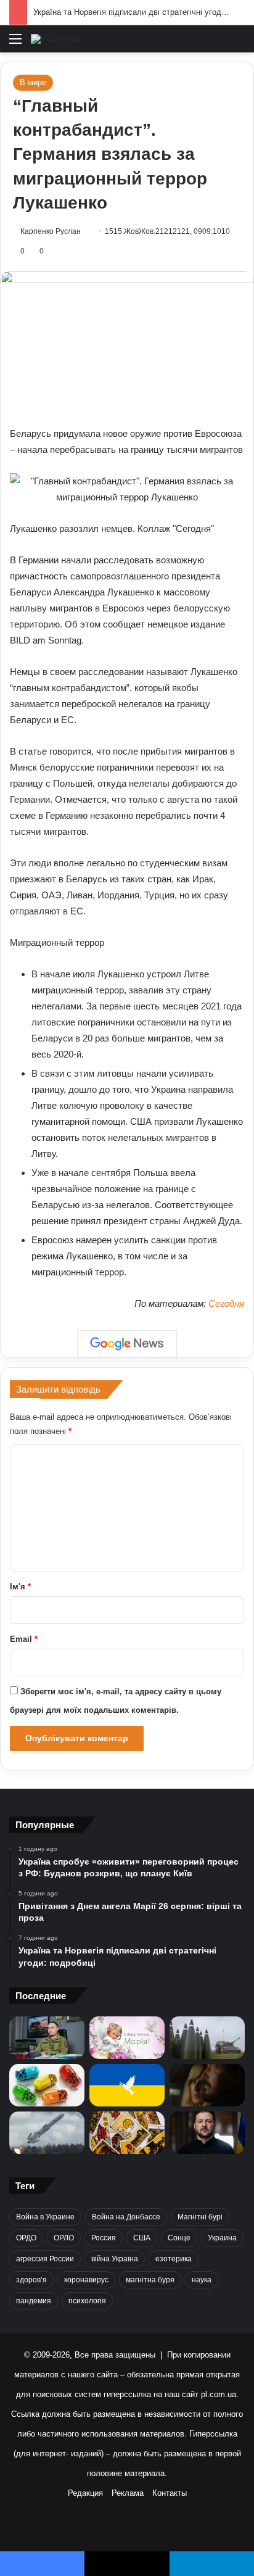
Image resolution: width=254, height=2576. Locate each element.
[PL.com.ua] (55, 39)
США (142, 2238)
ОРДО (26, 2238)
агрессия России (45, 2259)
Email (24, 1639)
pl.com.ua (219, 2394)
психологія (87, 2301)
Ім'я (20, 1587)
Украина (222, 2238)
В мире (33, 82)
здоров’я (31, 2280)
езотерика (174, 2259)
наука (202, 2280)
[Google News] (127, 1344)
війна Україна (115, 2259)
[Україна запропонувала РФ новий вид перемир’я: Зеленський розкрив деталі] (127, 2085)
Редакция (85, 2493)
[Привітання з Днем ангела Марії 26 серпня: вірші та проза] (127, 2038)
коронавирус (86, 2280)
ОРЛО (64, 2238)
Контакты (170, 2493)
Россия (104, 2238)
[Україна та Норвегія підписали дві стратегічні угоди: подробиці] (207, 2038)
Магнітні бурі (200, 2217)
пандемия (34, 2301)
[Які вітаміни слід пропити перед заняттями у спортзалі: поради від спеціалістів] (47, 2085)
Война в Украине (45, 2217)
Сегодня (226, 1303)
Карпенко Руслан (51, 231)
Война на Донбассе (126, 2217)
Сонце (179, 2238)
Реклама (128, 2493)
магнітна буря (150, 2280)
